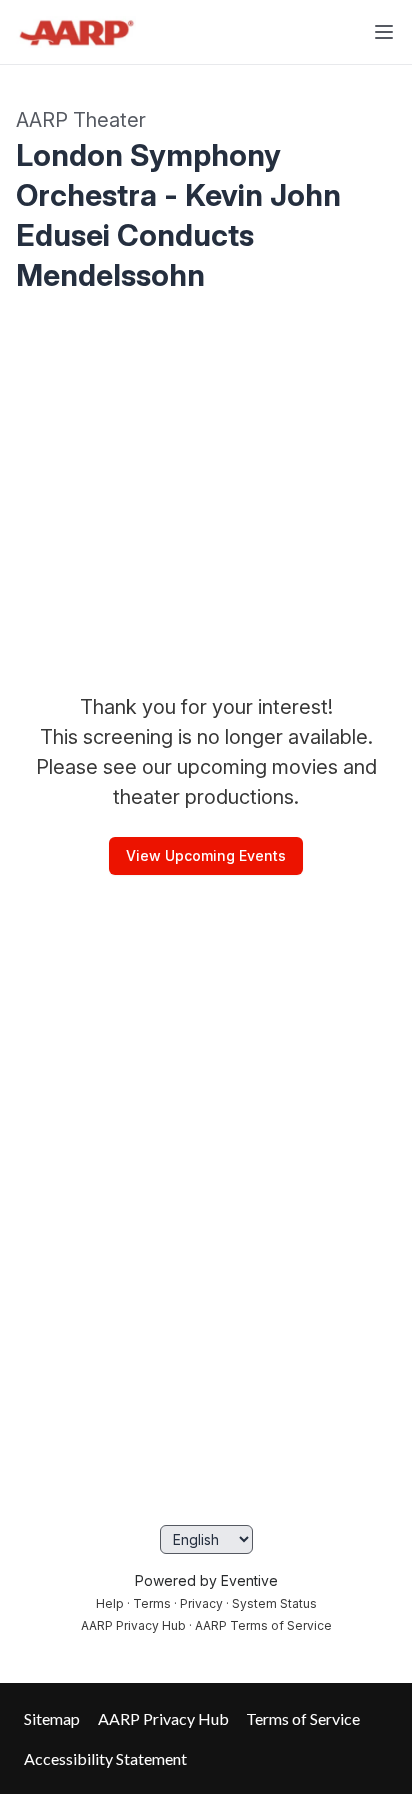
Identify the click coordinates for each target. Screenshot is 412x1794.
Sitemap (52, 1718)
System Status (274, 1603)
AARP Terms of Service (263, 1625)
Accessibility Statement (105, 1758)
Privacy (201, 1603)
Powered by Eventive (206, 1580)
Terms (152, 1603)
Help (110, 1603)
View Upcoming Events (206, 855)
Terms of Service (303, 1718)
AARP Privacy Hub (133, 1625)
